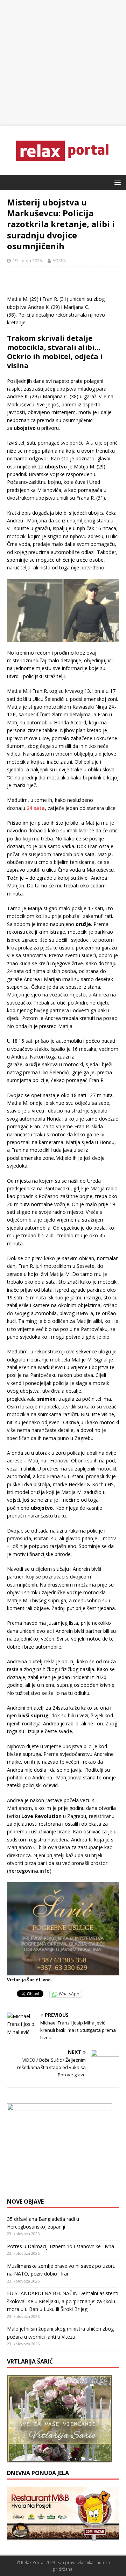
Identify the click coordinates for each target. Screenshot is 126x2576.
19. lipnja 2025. (28, 261)
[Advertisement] (63, 63)
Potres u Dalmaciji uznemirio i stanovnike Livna (61, 2246)
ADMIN (59, 261)
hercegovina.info (29, 1871)
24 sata (36, 808)
